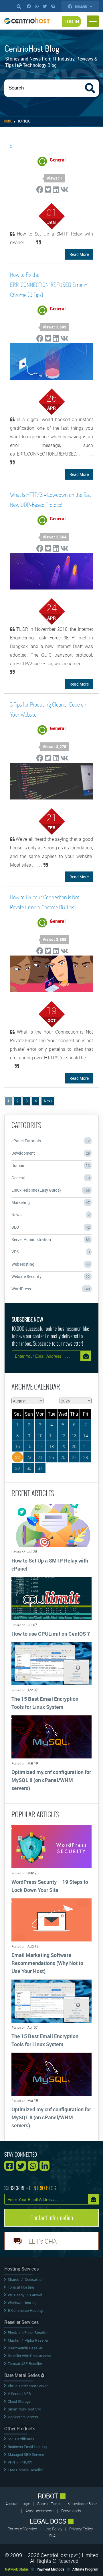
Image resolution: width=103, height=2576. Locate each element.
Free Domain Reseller (25, 2470)
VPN (11, 2462)
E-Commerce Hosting (25, 2310)
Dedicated (33, 2279)
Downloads (71, 2511)
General (51, 1178)
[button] (93, 21)
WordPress (51, 1289)
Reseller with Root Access (29, 2356)
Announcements (40, 2511)
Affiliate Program (85, 2569)
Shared (13, 2279)
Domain (82, 6)
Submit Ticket (49, 2504)
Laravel (36, 2295)
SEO (51, 1227)
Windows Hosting (22, 2303)
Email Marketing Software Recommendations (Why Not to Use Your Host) (47, 1963)
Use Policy (54, 2529)
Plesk (12, 2332)
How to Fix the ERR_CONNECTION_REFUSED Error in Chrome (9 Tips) (49, 285)
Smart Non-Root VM (24, 2409)
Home (8, 121)
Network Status (17, 2569)
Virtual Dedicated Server (28, 2386)
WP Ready (16, 2295)
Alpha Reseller (37, 2340)
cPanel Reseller (35, 2332)
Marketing (51, 1202)
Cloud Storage (19, 2401)
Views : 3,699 (55, 327)
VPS (51, 1252)
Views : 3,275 (55, 747)
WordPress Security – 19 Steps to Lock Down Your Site (50, 1886)
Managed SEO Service (26, 2454)
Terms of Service (22, 2529)
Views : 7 (55, 178)
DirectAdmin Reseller (25, 2348)
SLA (52, 2536)
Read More (79, 254)
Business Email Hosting (27, 2447)
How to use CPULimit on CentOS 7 (51, 1634)
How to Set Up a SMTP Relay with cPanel (50, 1565)
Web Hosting (51, 1264)
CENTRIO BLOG (43, 2188)
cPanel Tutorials (51, 1141)
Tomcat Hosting (21, 2287)
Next (48, 1101)
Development (51, 1153)
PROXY (26, 2462)
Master (14, 2340)
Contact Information (52, 2218)
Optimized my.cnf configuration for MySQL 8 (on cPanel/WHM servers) (51, 1780)
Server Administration (51, 1239)
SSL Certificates (21, 2439)
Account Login (18, 2504)
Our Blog (24, 121)
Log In (72, 22)
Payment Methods (50, 2569)
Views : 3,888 (55, 939)
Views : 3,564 (55, 537)
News (51, 1215)
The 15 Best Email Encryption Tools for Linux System (45, 1703)
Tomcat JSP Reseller (25, 2363)
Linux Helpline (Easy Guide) (51, 1190)
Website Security (51, 1276)
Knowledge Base (82, 2504)
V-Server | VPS (19, 2394)
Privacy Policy (82, 2529)
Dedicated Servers (23, 2417)
